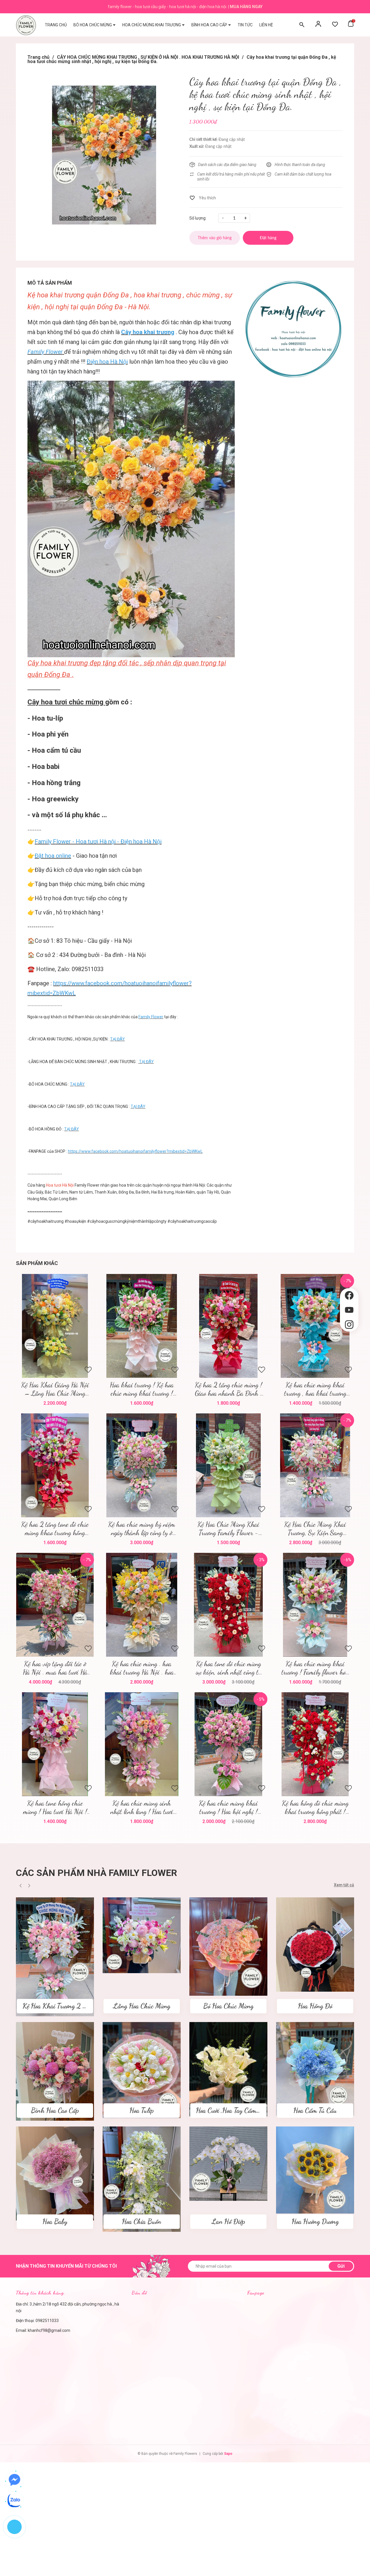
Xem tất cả (344, 1885)
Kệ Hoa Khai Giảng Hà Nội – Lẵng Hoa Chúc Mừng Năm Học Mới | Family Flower (55, 1389)
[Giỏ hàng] (351, 25)
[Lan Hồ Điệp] (228, 2163)
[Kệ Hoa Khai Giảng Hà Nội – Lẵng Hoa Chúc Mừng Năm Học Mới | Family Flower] (55, 1326)
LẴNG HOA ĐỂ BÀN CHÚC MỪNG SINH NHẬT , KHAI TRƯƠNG (83, 1062)
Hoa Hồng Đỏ (315, 2006)
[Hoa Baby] (55, 2173)
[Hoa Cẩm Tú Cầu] (315, 2069)
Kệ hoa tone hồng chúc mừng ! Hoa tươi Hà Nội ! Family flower (55, 1807)
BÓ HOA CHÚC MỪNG (48, 1084)
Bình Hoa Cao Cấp (55, 2110)
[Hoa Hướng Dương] (315, 2170)
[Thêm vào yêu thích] (203, 198)
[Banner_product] (293, 329)
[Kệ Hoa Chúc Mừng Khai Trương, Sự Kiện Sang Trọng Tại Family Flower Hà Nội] (315, 1465)
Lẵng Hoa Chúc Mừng (142, 2006)
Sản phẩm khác (37, 1263)
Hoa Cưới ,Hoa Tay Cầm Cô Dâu (237, 2110)
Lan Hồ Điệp (228, 2221)
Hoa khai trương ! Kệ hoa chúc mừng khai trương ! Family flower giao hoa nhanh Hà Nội (142, 1389)
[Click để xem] (104, 155)
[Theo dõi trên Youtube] (349, 1310)
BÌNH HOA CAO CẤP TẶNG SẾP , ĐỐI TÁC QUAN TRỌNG (78, 1106)
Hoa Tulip (142, 2110)
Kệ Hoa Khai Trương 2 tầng (58, 2006)
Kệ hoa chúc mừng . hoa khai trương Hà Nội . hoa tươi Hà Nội (142, 1668)
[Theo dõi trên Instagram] (349, 1325)
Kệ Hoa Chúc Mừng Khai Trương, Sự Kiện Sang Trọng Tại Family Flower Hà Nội (315, 1529)
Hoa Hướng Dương (315, 2221)
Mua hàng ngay (246, 7)
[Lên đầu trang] (349, 1341)
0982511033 (47, 2321)
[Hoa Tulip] (142, 2070)
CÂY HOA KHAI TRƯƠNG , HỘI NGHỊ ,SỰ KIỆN (68, 1039)
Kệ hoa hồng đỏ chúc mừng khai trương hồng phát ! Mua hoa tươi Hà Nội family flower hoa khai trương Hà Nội (315, 1807)
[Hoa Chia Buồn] (142, 2179)
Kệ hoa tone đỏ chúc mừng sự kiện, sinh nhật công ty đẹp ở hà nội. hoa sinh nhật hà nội (229, 1668)
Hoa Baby (55, 2221)
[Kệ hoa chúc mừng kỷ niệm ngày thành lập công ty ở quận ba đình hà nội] (142, 1465)
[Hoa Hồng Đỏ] (315, 1944)
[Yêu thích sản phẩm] (335, 25)
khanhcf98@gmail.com (49, 2330)
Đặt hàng (230, 1605)
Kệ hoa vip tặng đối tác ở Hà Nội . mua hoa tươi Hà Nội (55, 1668)
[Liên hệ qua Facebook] (14, 2480)
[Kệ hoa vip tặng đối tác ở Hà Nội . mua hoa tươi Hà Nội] (55, 1605)
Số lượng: (198, 218)
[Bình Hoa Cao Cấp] (55, 2071)
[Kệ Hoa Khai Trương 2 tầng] (55, 1956)
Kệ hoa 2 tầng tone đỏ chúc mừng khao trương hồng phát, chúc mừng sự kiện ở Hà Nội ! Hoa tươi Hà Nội (55, 1529)
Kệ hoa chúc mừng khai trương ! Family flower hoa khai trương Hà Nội (315, 1668)
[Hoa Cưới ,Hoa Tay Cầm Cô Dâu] (228, 2069)
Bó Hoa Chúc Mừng (228, 2006)
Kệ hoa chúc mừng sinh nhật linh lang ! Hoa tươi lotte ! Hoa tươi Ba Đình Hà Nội (142, 1807)
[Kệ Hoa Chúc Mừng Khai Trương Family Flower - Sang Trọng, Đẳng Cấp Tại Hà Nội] (228, 1465)
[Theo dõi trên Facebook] (349, 1296)
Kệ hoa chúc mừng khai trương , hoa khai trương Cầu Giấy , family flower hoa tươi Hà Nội (315, 1389)
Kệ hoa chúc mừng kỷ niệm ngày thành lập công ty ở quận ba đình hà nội (142, 1529)
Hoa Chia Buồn (142, 2221)
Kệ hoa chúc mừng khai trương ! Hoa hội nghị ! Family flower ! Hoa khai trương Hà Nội (228, 1807)
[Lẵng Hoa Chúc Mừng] (142, 1935)
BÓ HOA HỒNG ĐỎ (46, 1129)
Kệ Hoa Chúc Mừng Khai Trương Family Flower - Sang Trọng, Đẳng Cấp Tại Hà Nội (229, 1529)
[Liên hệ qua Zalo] (14, 2500)
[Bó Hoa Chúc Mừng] (228, 1946)
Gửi (341, 2266)
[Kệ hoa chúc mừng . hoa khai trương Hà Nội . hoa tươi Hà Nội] (142, 1605)
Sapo (228, 2454)
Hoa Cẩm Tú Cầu (315, 2110)
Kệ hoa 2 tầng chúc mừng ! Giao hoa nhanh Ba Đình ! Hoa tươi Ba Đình (229, 1389)
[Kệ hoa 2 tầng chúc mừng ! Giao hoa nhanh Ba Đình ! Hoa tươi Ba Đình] (228, 1326)
